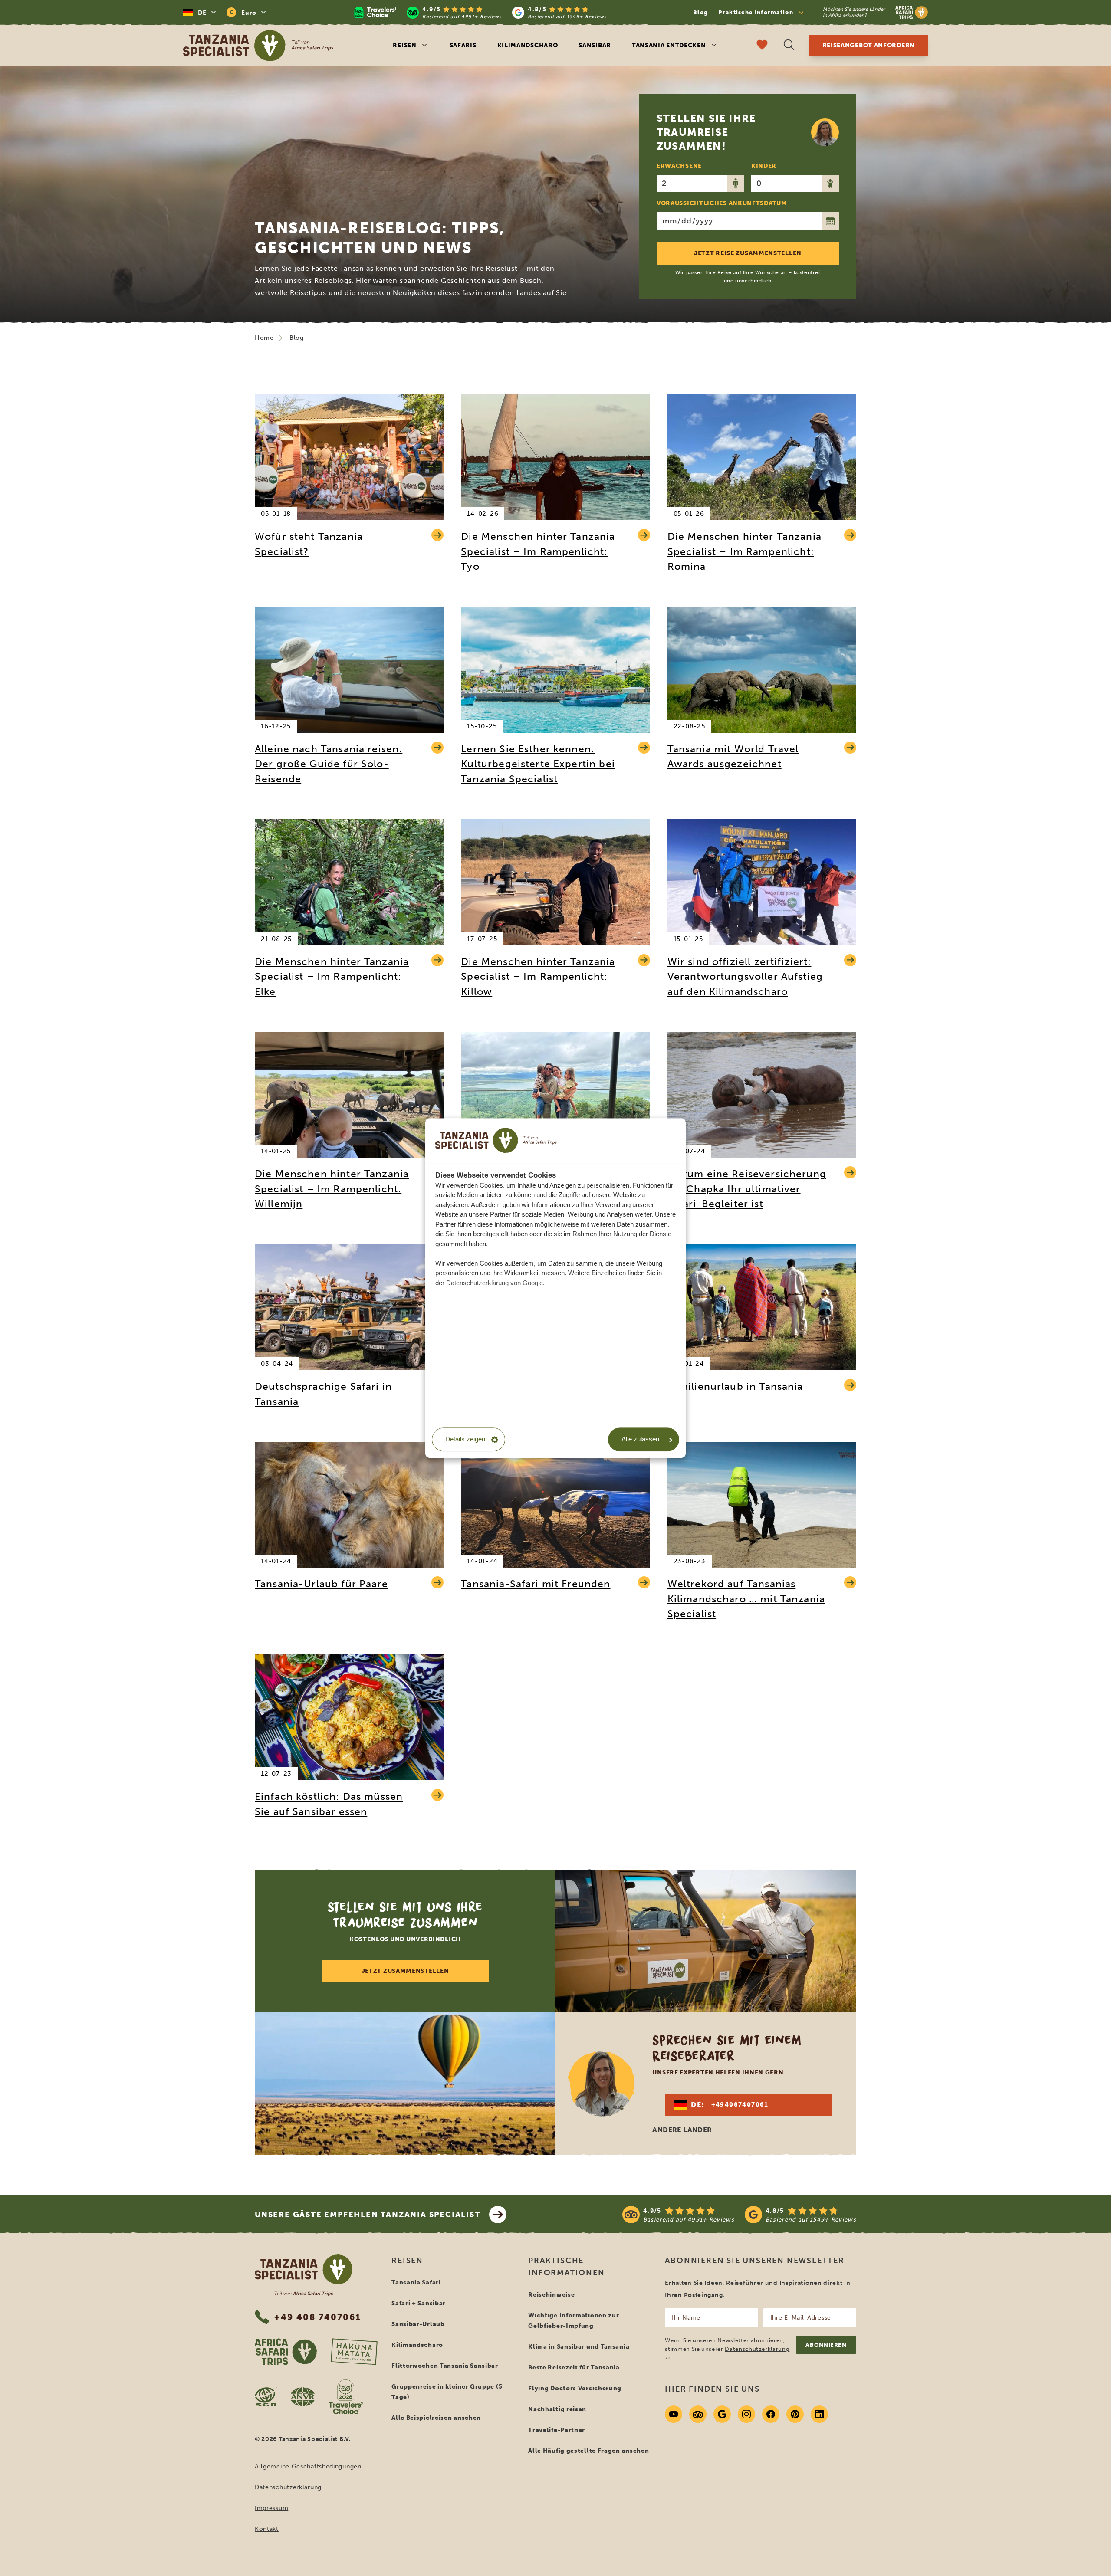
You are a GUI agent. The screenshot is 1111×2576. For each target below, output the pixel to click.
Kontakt (267, 2529)
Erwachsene (679, 166)
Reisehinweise (551, 2295)
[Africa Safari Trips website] (286, 2352)
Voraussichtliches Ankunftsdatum (722, 203)
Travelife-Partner (557, 2430)
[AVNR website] (303, 2397)
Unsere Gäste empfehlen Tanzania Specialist (368, 2215)
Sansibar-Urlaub (418, 2324)
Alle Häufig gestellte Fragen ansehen (588, 2451)
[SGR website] (266, 2397)
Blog (700, 12)
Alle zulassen (640, 1439)
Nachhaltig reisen (557, 2409)
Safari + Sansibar (419, 2303)
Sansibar (595, 45)
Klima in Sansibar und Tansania (579, 2347)
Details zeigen (465, 1439)
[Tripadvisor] (698, 2414)
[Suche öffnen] (789, 46)
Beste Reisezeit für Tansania (574, 2368)
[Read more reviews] (480, 12)
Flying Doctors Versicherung (575, 2388)
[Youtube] (674, 2414)
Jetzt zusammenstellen (405, 1971)
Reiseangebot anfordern (869, 45)
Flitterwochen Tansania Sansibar (445, 2366)
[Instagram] (746, 2414)
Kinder (764, 166)
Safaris (463, 45)
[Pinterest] (795, 2414)
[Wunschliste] (762, 46)
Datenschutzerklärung (288, 2487)
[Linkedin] (819, 2414)
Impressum (271, 2508)
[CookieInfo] (496, 1140)
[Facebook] (771, 2414)
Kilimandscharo (528, 45)
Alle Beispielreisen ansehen (436, 2418)
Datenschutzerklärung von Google (495, 1283)
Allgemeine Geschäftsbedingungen (308, 2466)
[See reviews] (739, 2215)
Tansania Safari (416, 2282)
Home (264, 338)
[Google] (722, 2414)
